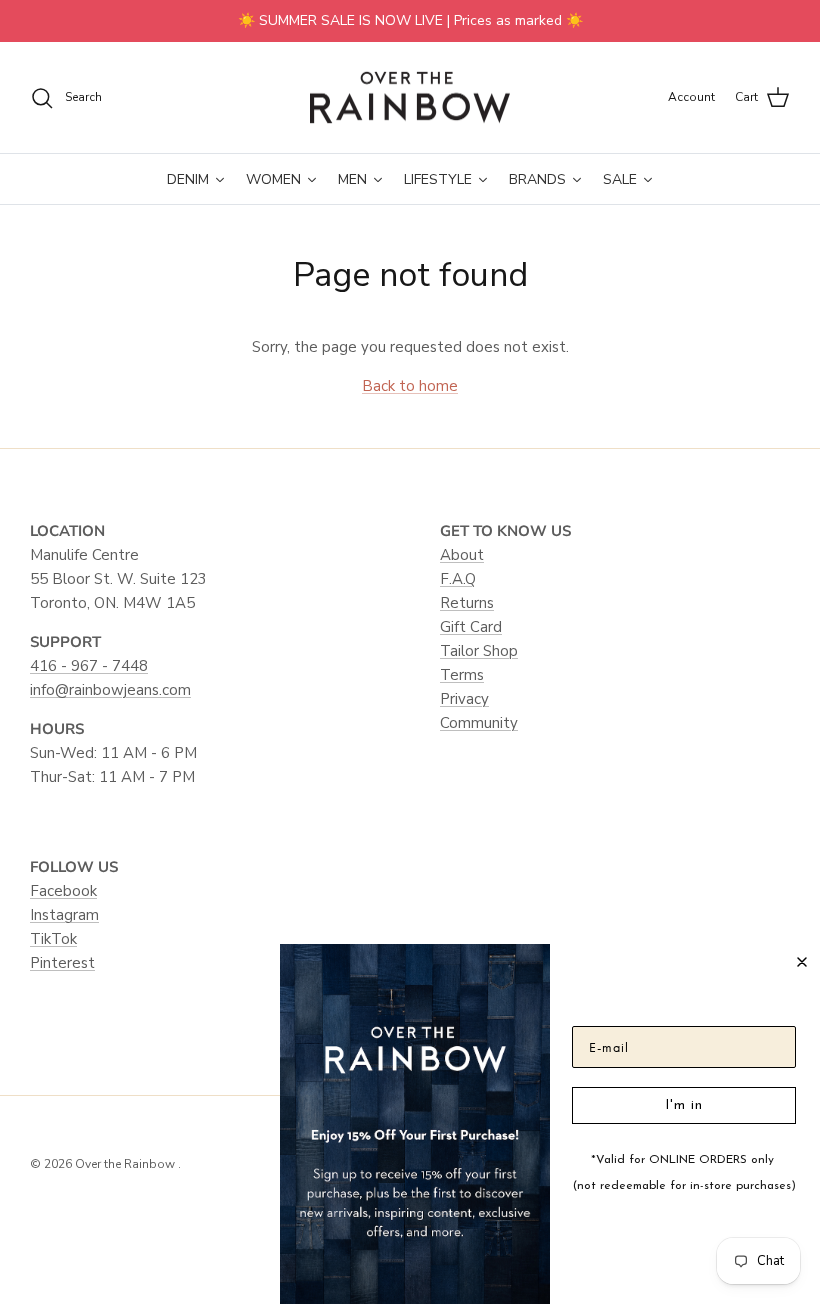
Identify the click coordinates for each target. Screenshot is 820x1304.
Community (479, 723)
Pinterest (62, 963)
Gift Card (471, 627)
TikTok (53, 939)
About (462, 555)
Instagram (64, 915)
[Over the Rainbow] (410, 98)
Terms (462, 675)
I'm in (684, 1105)
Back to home (410, 386)
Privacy (464, 699)
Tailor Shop (479, 651)
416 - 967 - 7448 (89, 666)
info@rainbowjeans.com (110, 690)
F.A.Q (458, 579)
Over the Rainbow (126, 1164)
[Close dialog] (802, 962)
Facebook (63, 891)
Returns (467, 603)
